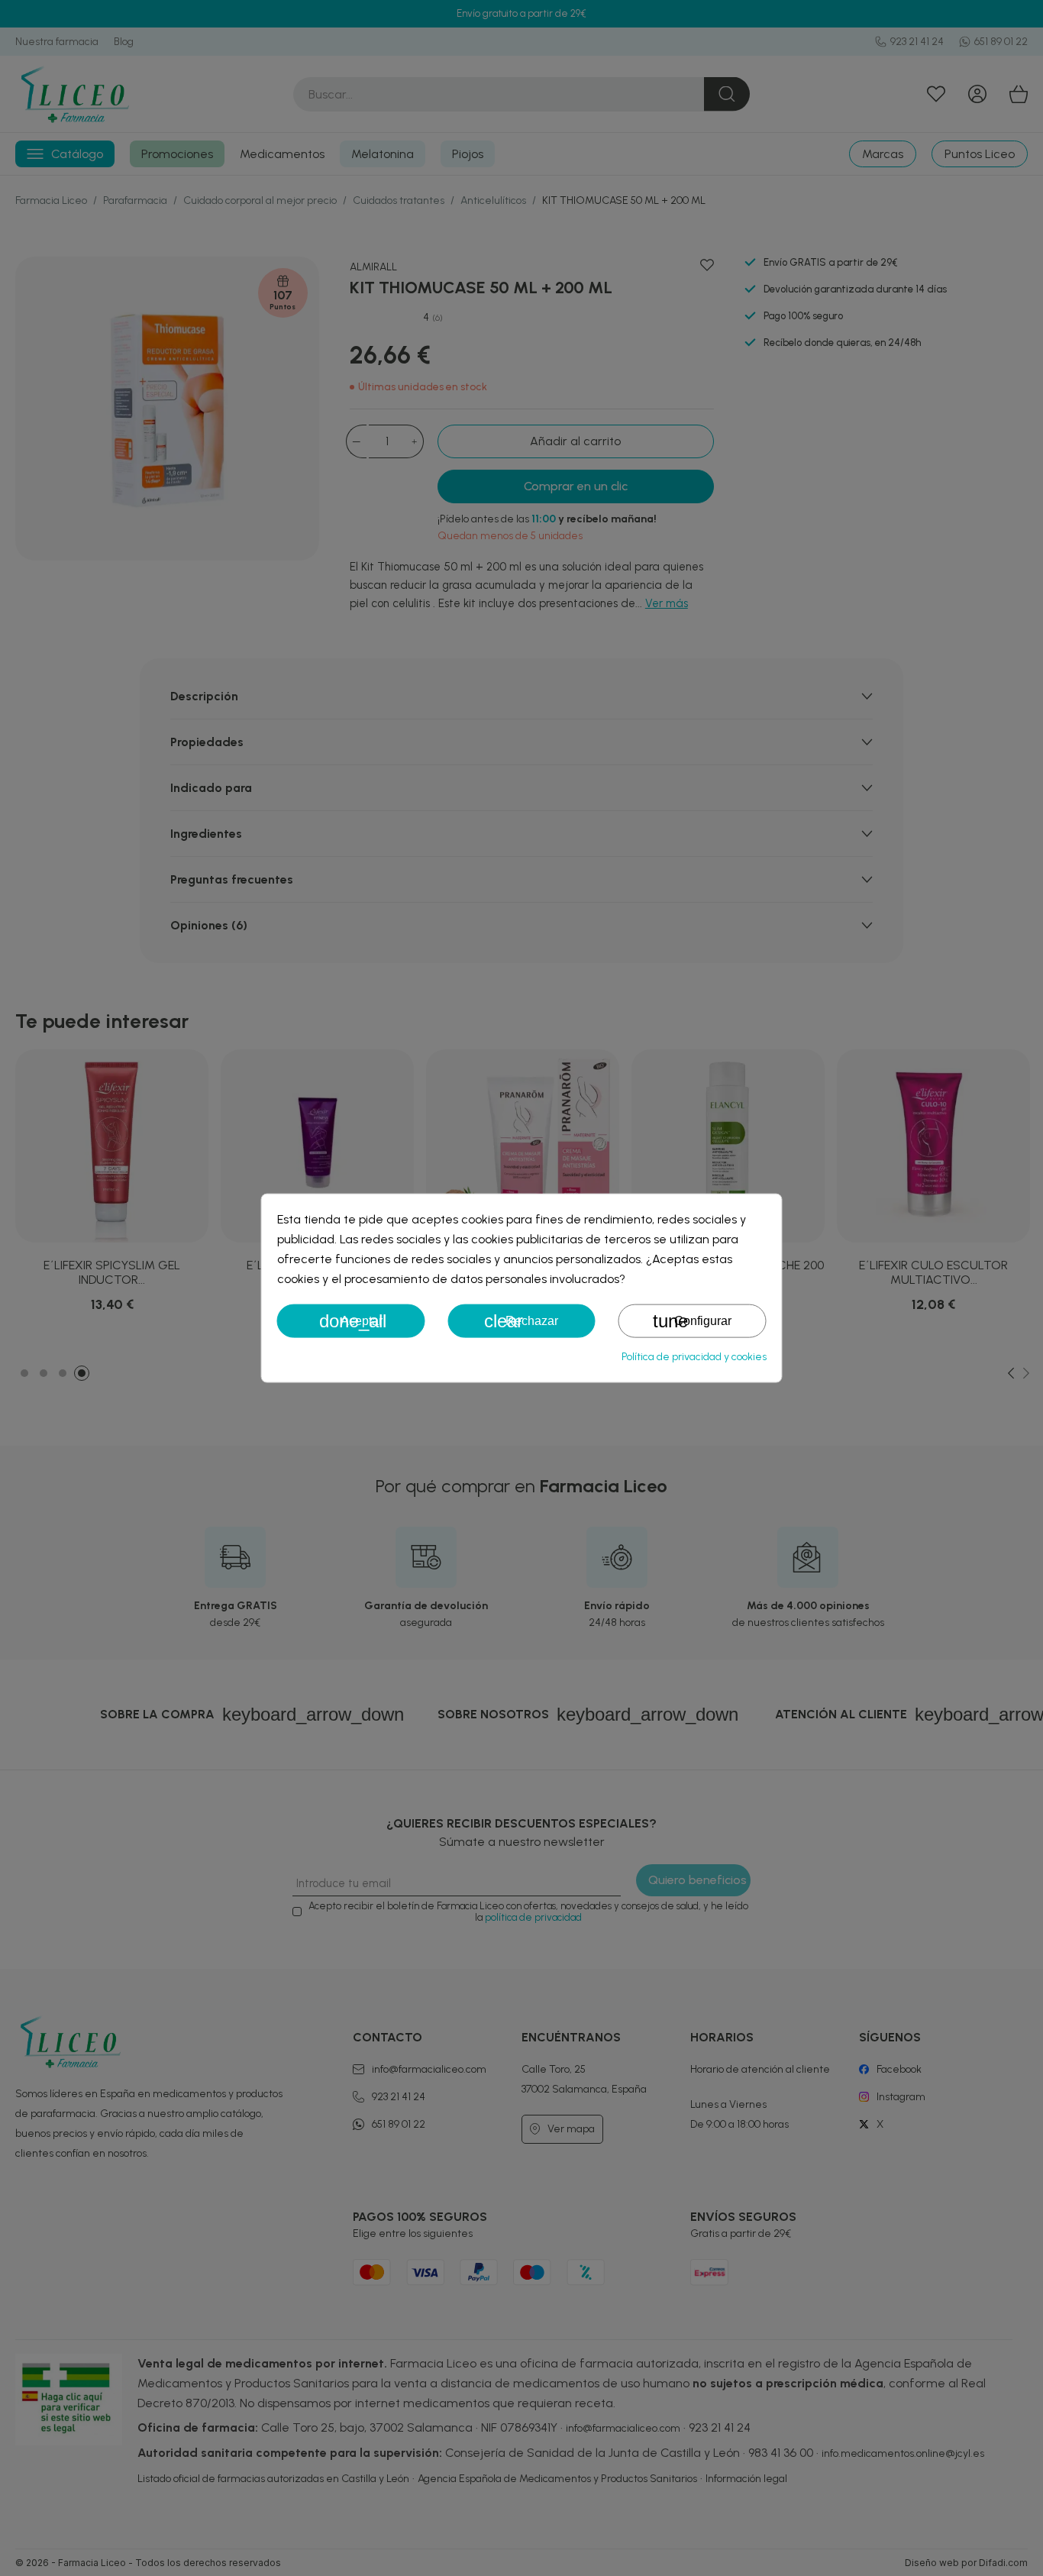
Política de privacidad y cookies (694, 1357)
